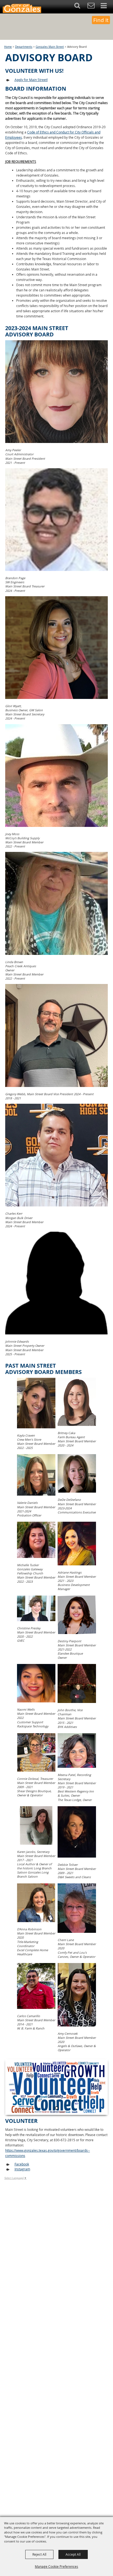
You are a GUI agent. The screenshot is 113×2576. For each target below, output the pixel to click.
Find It (101, 20)
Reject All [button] (39, 2554)
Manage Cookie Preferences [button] (56, 2566)
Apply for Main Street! (31, 80)
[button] (80, 7)
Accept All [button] (73, 2554)
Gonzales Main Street (50, 47)
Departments (24, 47)
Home (8, 47)
